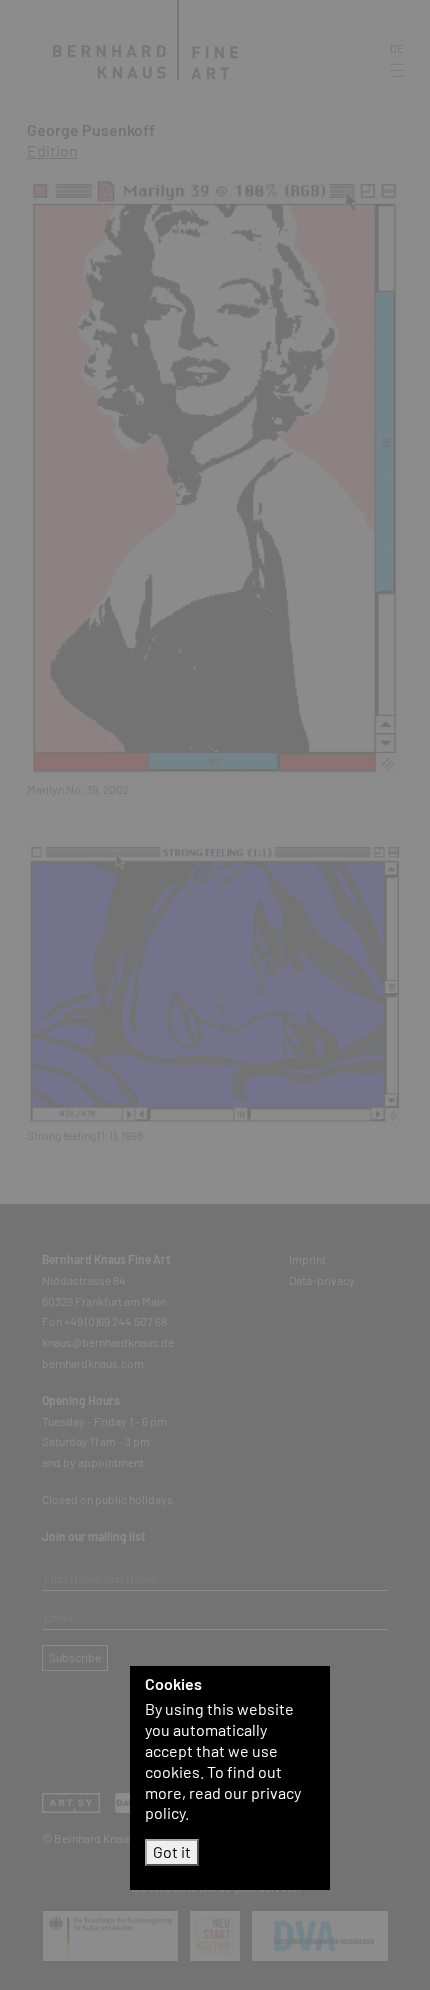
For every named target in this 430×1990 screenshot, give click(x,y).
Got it (172, 1851)
